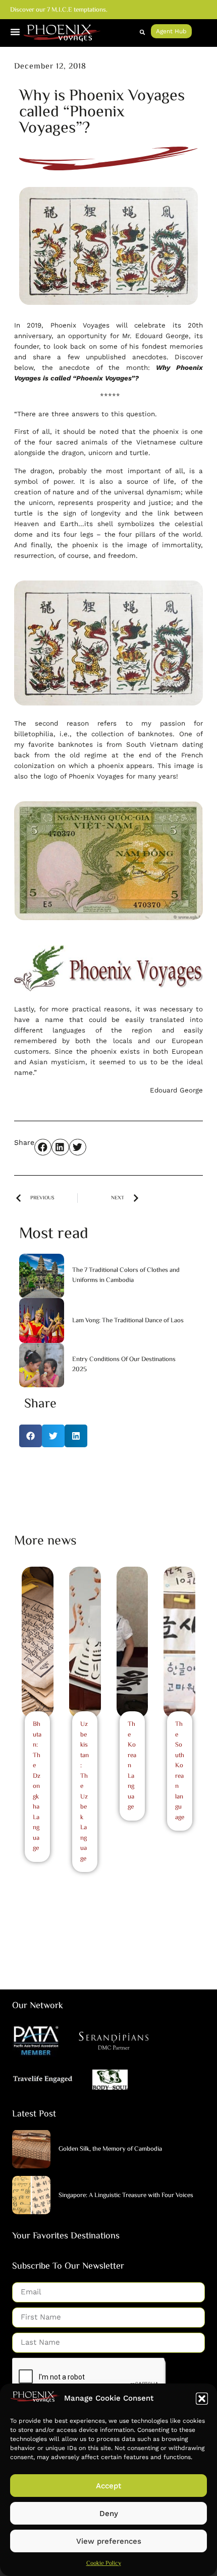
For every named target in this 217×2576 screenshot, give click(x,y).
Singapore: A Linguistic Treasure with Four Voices (126, 2196)
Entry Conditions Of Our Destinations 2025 (124, 1365)
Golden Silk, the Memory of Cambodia (110, 2149)
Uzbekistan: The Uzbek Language (85, 1792)
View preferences (109, 2541)
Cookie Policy (104, 2564)
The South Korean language (180, 1771)
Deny (109, 2514)
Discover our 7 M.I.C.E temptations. (59, 10)
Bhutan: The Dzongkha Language (37, 1786)
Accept (108, 2486)
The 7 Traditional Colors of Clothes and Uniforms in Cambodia (126, 1275)
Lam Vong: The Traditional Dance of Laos (128, 1321)
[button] (202, 2399)
